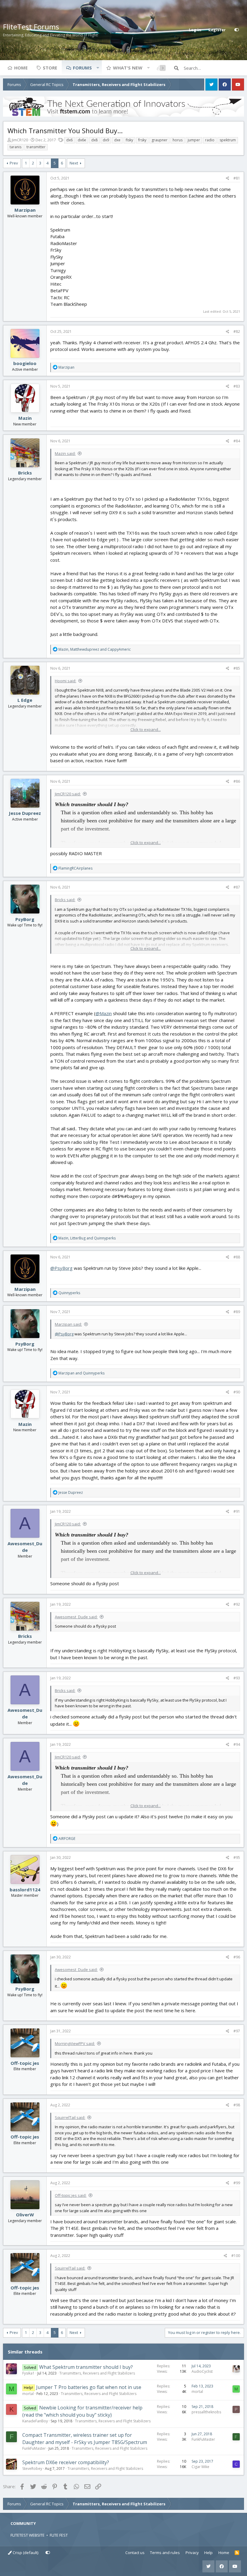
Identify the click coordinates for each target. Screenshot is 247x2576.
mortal (28, 2394)
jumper (194, 140)
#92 (237, 1604)
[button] (98, 68)
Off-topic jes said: (71, 2195)
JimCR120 (20, 140)
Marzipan (25, 210)
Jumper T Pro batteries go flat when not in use (89, 2387)
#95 (237, 1858)
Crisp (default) (25, 2553)
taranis (16, 147)
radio (210, 140)
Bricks (25, 473)
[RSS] (237, 2553)
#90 (237, 1392)
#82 (237, 332)
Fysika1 (28, 2373)
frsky (142, 140)
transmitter (36, 147)
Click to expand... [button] (146, 729)
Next (74, 163)
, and (95, 649)
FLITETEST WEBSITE (28, 2535)
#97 (237, 2031)
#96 (237, 1957)
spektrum (228, 140)
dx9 (106, 140)
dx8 (94, 140)
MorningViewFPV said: (75, 2043)
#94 (237, 1744)
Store (50, 68)
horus (178, 140)
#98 (237, 2105)
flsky (129, 140)
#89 (237, 1312)
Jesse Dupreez (25, 813)
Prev (14, 163)
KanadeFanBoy (35, 2421)
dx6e (82, 140)
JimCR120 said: (68, 794)
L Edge (25, 700)
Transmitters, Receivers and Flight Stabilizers (97, 2373)
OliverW (25, 2215)
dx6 (69, 140)
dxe (117, 140)
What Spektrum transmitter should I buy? (86, 2367)
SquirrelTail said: (70, 2117)
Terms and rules (165, 2553)
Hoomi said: (66, 681)
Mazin (25, 418)
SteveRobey (32, 2469)
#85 (237, 668)
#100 (236, 2256)
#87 (237, 887)
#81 (237, 178)
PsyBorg (25, 919)
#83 (237, 386)
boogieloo (25, 363)
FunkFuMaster (34, 2448)
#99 (237, 2183)
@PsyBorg (61, 1268)
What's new (128, 68)
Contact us (135, 2553)
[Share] (228, 178)
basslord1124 (25, 1890)
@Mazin (104, 1013)
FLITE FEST (59, 2535)
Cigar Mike (200, 2467)
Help (208, 2553)
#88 (237, 1257)
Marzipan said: (68, 1324)
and (81, 1373)
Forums (82, 68)
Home (21, 68)
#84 (237, 441)
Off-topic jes (25, 2063)
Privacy (192, 2553)
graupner (159, 140)
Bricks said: (65, 900)
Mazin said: (65, 453)
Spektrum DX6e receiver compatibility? (66, 2462)
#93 (237, 1678)
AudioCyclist (202, 2371)
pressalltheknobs (206, 2412)
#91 (237, 1511)
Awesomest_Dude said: (76, 1617)
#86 (237, 781)
